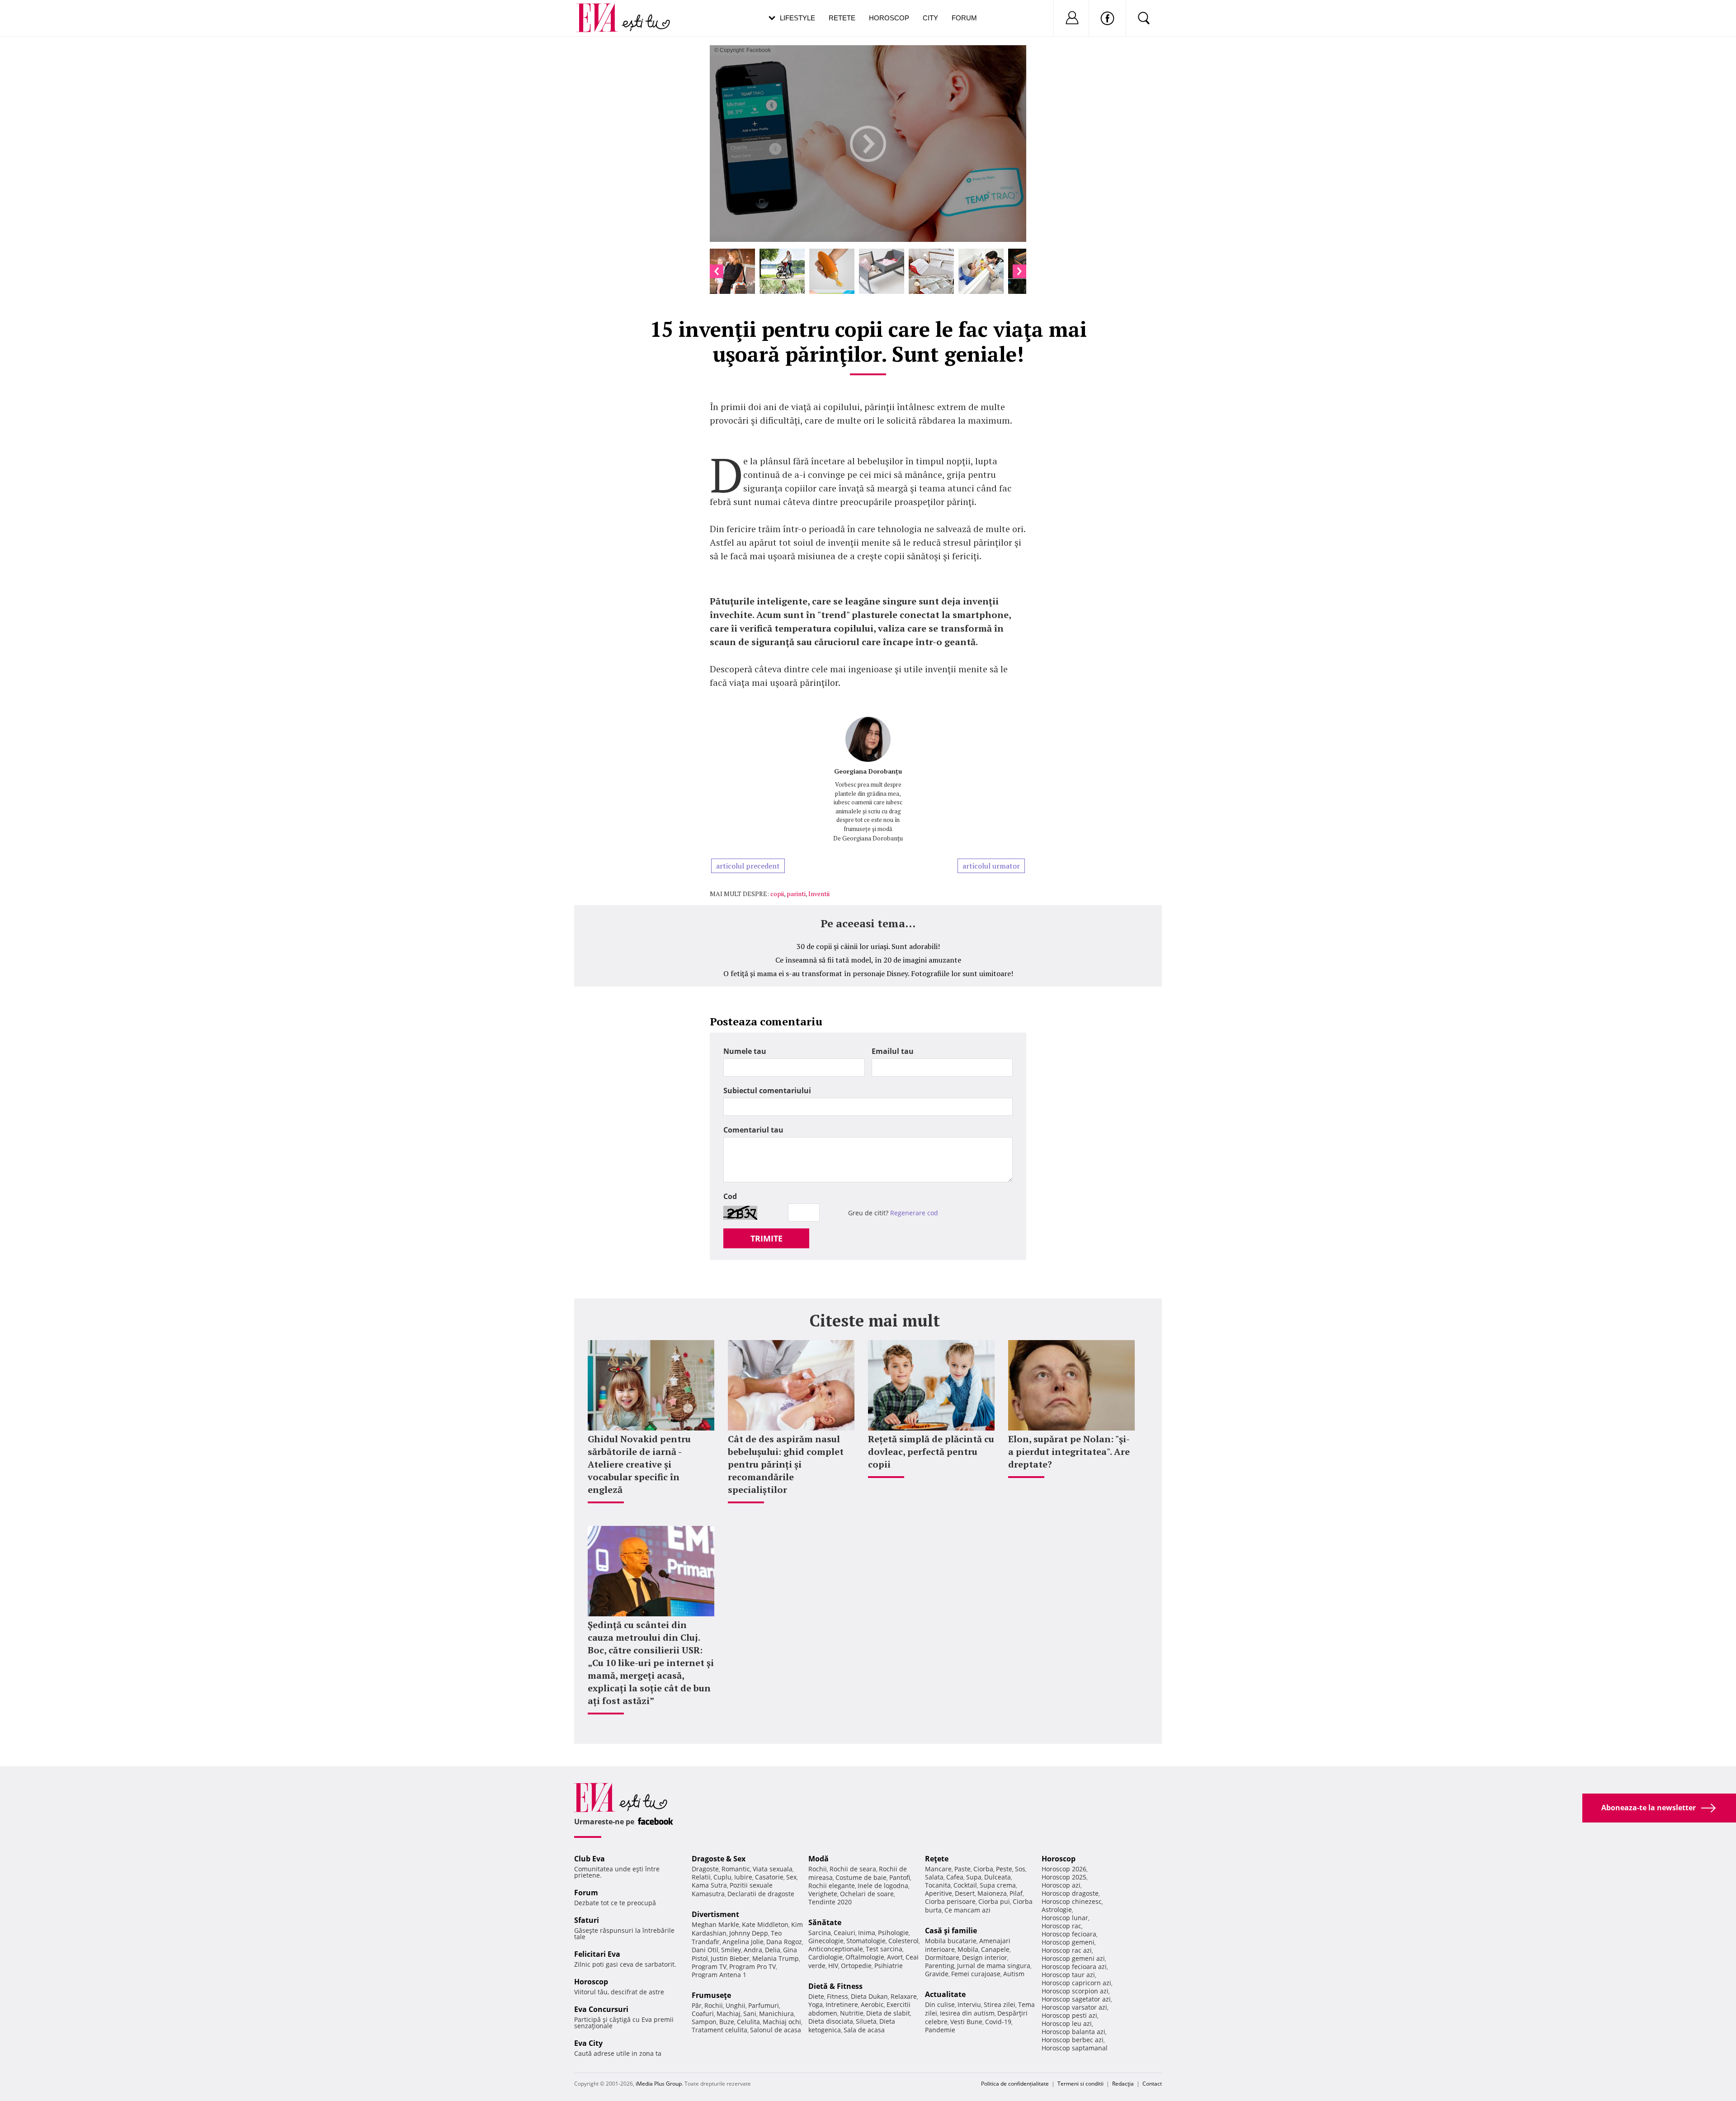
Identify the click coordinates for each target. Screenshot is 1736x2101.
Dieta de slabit (888, 2013)
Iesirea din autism (967, 2013)
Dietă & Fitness (835, 1986)
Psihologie (893, 1933)
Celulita (748, 2022)
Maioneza (992, 1893)
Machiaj (729, 2014)
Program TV (709, 1966)
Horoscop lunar (1065, 1918)
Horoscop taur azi (1068, 1975)
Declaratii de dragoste (761, 1894)
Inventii (819, 894)
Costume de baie (861, 1877)
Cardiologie (826, 1957)
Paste (962, 1869)
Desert (965, 1893)
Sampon (704, 2022)
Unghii (736, 2005)
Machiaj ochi (782, 2022)
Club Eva (590, 1859)
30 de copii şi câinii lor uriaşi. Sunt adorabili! (868, 946)
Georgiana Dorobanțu (868, 771)
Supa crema (998, 1885)
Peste (1004, 1869)
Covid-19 (998, 2022)
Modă (818, 1859)
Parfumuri (764, 2005)
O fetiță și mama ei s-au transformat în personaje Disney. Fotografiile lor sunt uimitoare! (868, 973)
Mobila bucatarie (951, 1941)
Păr (697, 2005)
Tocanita (938, 1885)
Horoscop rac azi (1067, 1950)
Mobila (968, 1949)
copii (777, 894)
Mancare (938, 1869)
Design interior (985, 1957)
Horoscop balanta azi (1073, 2032)
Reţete (937, 1859)
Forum (964, 18)
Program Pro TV (752, 1966)
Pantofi (900, 1877)
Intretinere (842, 2004)
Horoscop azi (1061, 1885)
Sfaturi (587, 1920)
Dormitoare (942, 1957)
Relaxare (904, 1996)
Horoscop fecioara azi (1074, 1966)
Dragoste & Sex (719, 1859)
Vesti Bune (966, 2022)
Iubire (743, 1877)
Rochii (714, 2005)
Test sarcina (884, 1949)
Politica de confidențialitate (1015, 2084)
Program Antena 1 (719, 1975)
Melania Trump (776, 1958)
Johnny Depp (749, 1933)
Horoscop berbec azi (1073, 2040)
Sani (750, 2014)
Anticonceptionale (836, 1949)
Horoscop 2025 (1064, 1877)
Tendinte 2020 (830, 1902)
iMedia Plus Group (659, 2084)
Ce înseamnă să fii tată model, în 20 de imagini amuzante (868, 960)
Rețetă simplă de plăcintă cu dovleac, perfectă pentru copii (931, 1452)
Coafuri (703, 2014)
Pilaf (1016, 1893)
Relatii (701, 1877)
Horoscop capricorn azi (1076, 1983)
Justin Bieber (730, 1958)
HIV (833, 1966)
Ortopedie (856, 1966)
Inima (867, 1933)
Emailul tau (893, 1051)
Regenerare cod (914, 1213)
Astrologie (1057, 1910)
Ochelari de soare (867, 1894)
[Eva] (602, 11)
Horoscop (889, 18)
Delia (773, 1950)
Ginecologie (826, 1941)
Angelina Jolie (743, 1942)
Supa (974, 1877)
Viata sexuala (773, 1869)
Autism (1014, 1974)
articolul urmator (991, 866)
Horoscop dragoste (1070, 1893)
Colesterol (903, 1941)
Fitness (837, 1996)
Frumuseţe (711, 1995)
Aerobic (872, 2004)
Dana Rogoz (784, 1942)
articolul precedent (748, 866)
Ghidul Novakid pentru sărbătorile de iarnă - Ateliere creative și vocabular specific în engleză (639, 1464)
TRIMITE (767, 1238)
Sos (1020, 1869)
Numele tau (745, 1051)
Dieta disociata (831, 2021)
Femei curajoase (976, 1974)
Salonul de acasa (776, 2030)
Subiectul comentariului (767, 1091)
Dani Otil (705, 1950)
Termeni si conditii (1080, 2084)
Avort (895, 1957)
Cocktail (965, 1885)
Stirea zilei (1000, 2004)
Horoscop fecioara (1069, 1934)
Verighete (823, 1894)
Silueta (866, 2021)
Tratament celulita (719, 2030)
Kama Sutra (709, 1885)
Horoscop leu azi (1067, 2023)
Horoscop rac (1061, 1926)
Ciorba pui (994, 1901)
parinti (796, 894)
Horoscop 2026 (1064, 1869)
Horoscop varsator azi (1074, 2007)
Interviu (969, 2004)
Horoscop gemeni (1068, 1942)
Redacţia (1123, 2084)
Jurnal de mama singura (994, 1966)
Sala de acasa (864, 2030)
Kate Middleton (765, 1924)
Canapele (995, 1949)
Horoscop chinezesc (1072, 1901)
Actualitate (945, 1994)
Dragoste (705, 1869)
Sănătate (825, 1922)
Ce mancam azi (967, 1910)
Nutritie (852, 2013)
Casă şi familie (951, 1931)
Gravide (937, 1974)
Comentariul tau (753, 1130)
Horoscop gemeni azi (1073, 1958)
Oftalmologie (865, 1957)
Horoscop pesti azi (1069, 2015)
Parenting (940, 1966)
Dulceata (998, 1877)
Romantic (736, 1869)
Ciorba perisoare (950, 1901)
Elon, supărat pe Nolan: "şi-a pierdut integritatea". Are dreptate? (1069, 1452)
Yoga (816, 2004)
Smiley (731, 1950)
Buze (727, 2022)
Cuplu (722, 1877)
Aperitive (939, 1893)
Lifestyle (797, 18)
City (930, 18)
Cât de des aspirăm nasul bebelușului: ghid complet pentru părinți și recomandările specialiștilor (786, 1464)
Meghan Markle (715, 1924)
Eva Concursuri (601, 2009)
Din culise (940, 2004)
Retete (842, 18)
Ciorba (983, 1869)
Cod (730, 1196)
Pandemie (940, 2030)
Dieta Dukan (869, 1996)
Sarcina (820, 1933)
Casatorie (769, 1877)
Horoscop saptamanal (1075, 2048)
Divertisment (715, 1914)
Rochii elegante (832, 1886)
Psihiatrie (889, 1966)
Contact (1152, 2084)
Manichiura (776, 2014)
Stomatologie (866, 1941)
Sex (791, 1877)
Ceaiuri (844, 1933)
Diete (816, 1996)
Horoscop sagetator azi (1076, 1999)
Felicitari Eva (597, 1954)
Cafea (955, 1877)
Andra (753, 1950)
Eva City (588, 2043)
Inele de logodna (883, 1886)
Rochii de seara (853, 1869)
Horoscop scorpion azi (1075, 1991)
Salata (934, 1877)
